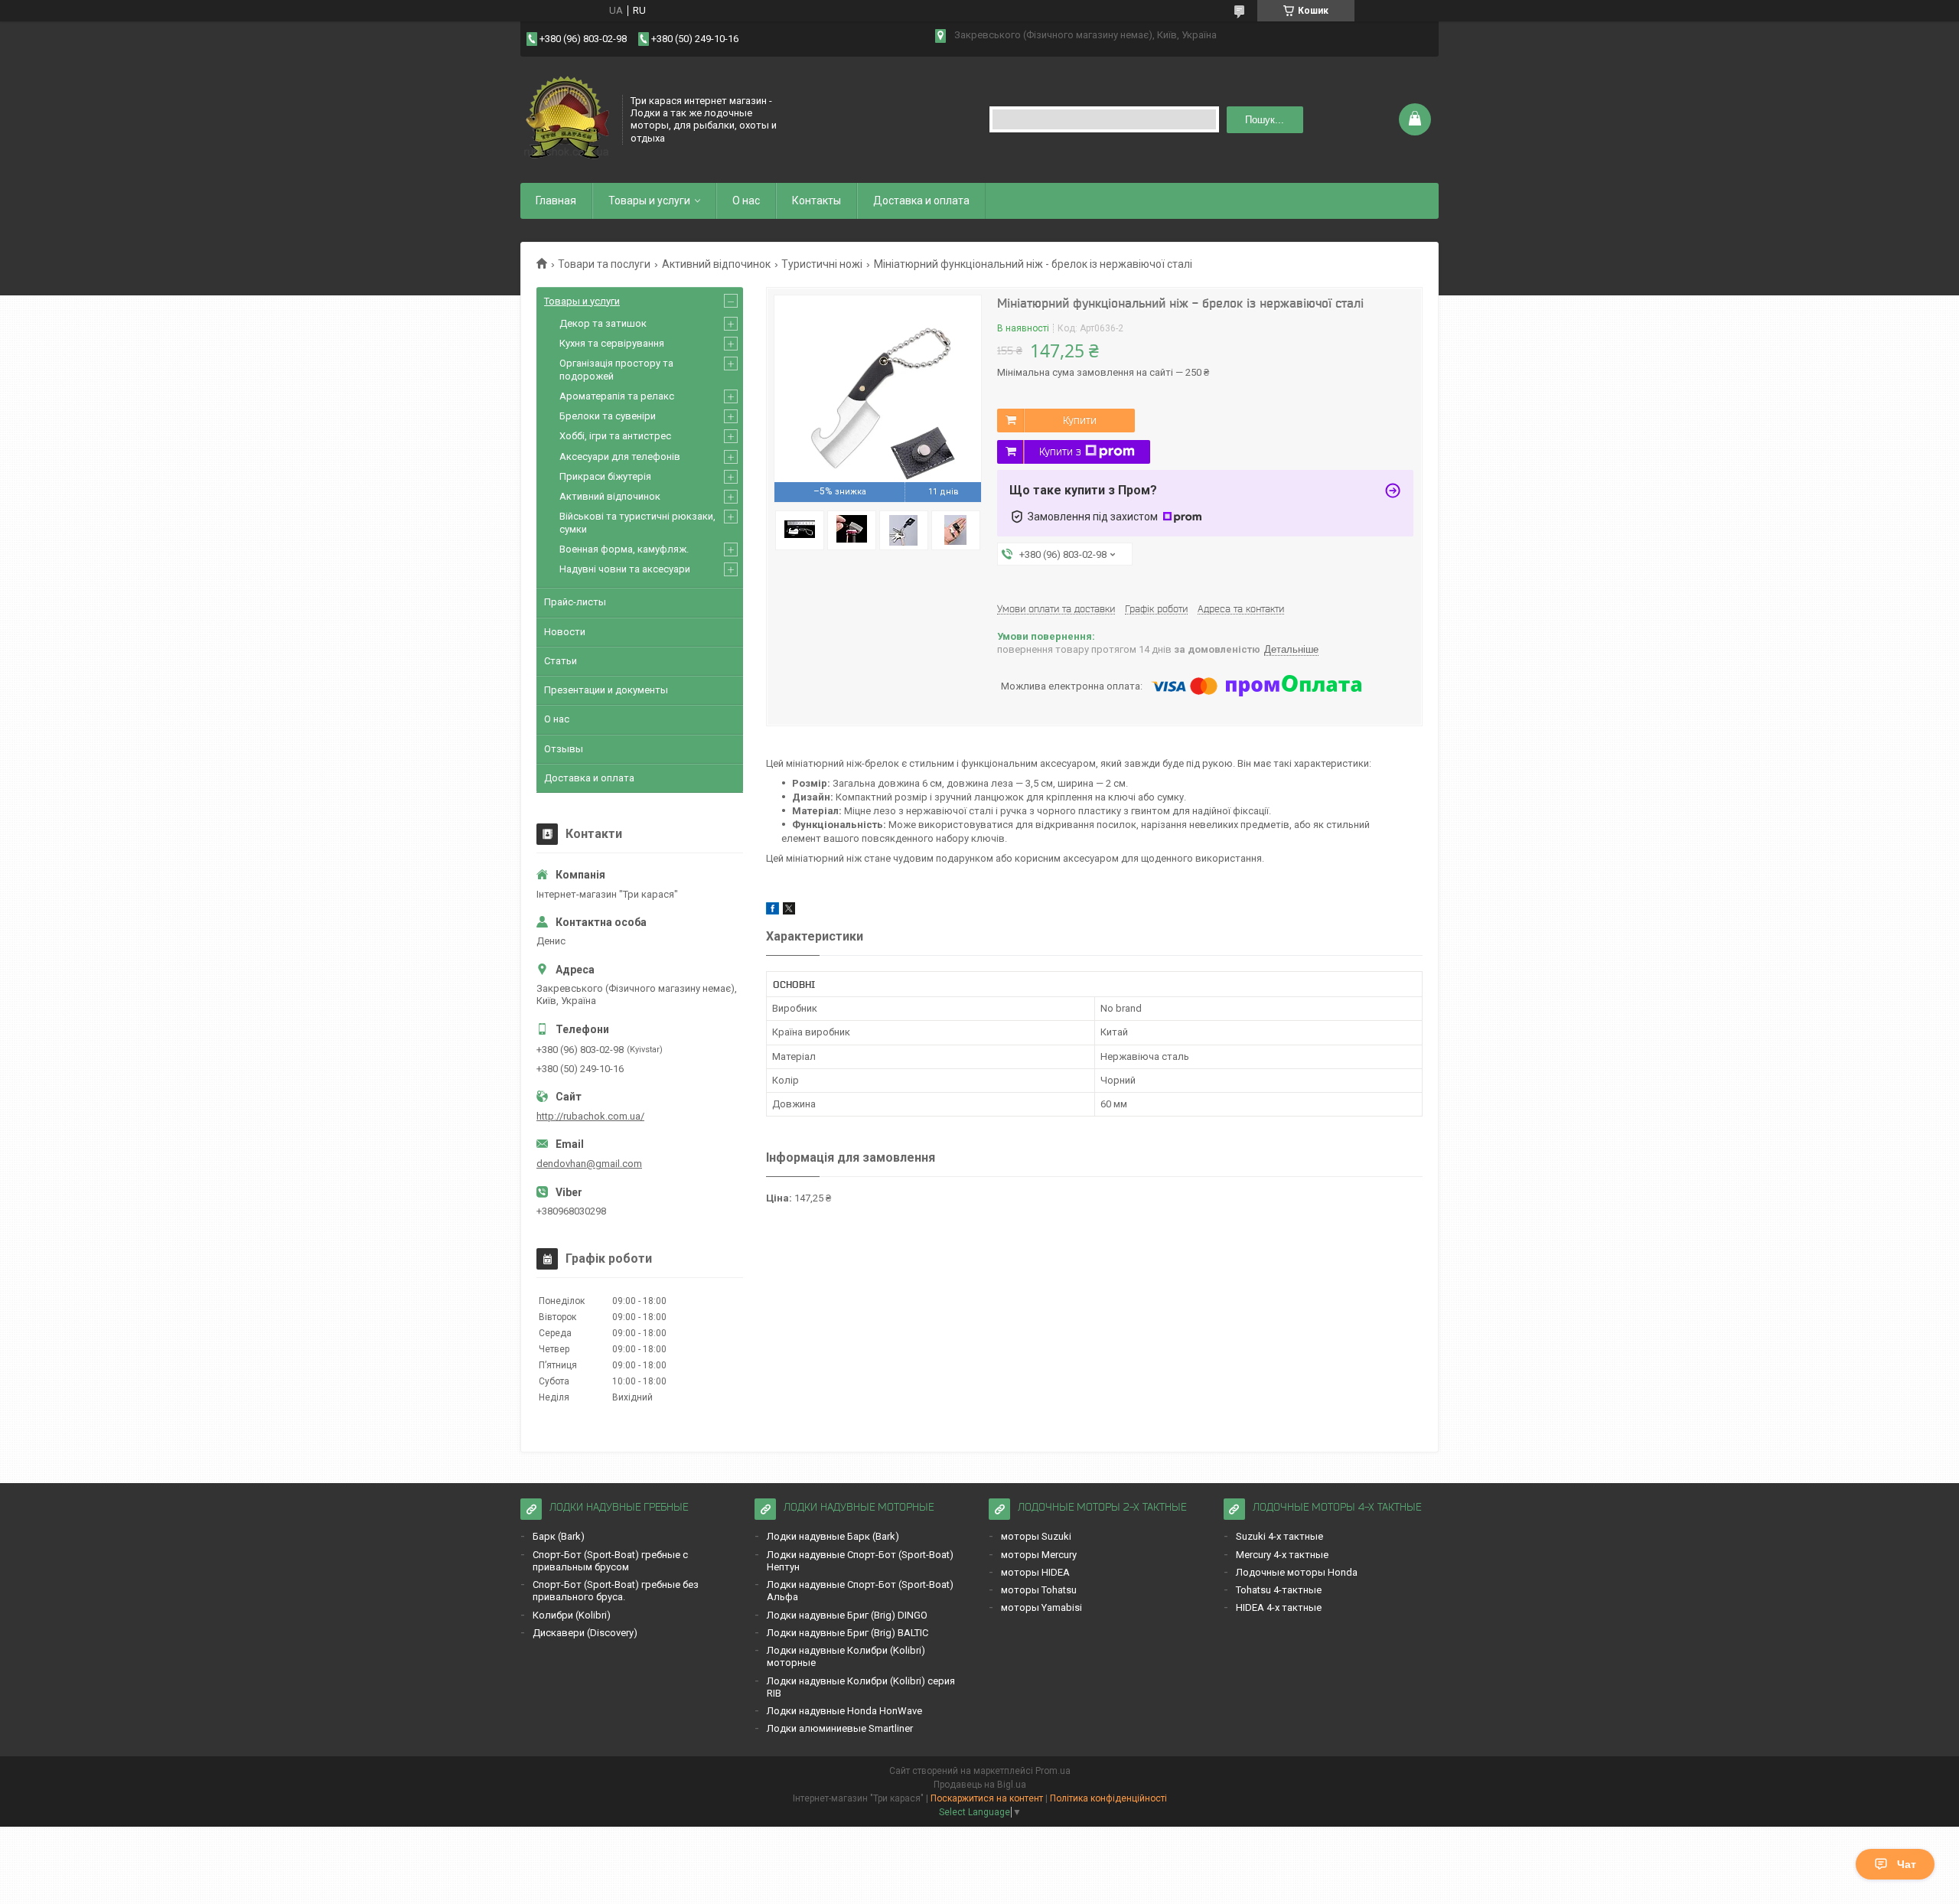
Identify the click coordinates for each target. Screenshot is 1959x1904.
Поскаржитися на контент (987, 1798)
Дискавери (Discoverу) (585, 1633)
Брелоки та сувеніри (608, 416)
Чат (1907, 1864)
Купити (1080, 420)
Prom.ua (1053, 1771)
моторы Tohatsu (1039, 1590)
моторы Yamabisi (1041, 1607)
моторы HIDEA (1035, 1572)
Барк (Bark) (559, 1536)
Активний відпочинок (716, 264)
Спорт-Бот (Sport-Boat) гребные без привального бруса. (616, 1591)
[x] (789, 911)
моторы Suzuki (1036, 1536)
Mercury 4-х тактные (1282, 1555)
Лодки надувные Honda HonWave (844, 1711)
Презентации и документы (606, 690)
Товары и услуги (649, 201)
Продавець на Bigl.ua (980, 1785)
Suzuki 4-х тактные (1279, 1536)
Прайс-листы (575, 602)
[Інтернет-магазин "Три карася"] (566, 118)
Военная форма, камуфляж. (624, 549)
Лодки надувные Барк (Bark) (833, 1536)
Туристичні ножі (822, 264)
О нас (746, 201)
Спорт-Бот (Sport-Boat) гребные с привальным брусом (610, 1561)
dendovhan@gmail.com (589, 1164)
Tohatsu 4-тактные (1279, 1590)
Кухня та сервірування (612, 343)
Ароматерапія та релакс (617, 396)
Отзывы (564, 749)
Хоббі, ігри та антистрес (615, 436)
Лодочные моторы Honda (1297, 1572)
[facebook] (773, 911)
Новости (565, 632)
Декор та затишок (603, 323)
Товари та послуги (604, 264)
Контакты (817, 201)
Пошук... (1265, 120)
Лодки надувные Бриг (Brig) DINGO (847, 1615)
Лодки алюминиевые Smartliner (840, 1728)
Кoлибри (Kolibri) (572, 1615)
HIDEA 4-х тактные (1279, 1607)
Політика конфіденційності (1108, 1798)
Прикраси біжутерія (605, 476)
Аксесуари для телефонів (620, 456)
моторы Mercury (1039, 1555)
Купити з (1060, 452)
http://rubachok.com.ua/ (590, 1116)
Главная (556, 201)
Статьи (561, 661)
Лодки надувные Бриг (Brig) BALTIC (847, 1633)
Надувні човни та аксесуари (625, 569)
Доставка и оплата (921, 201)
